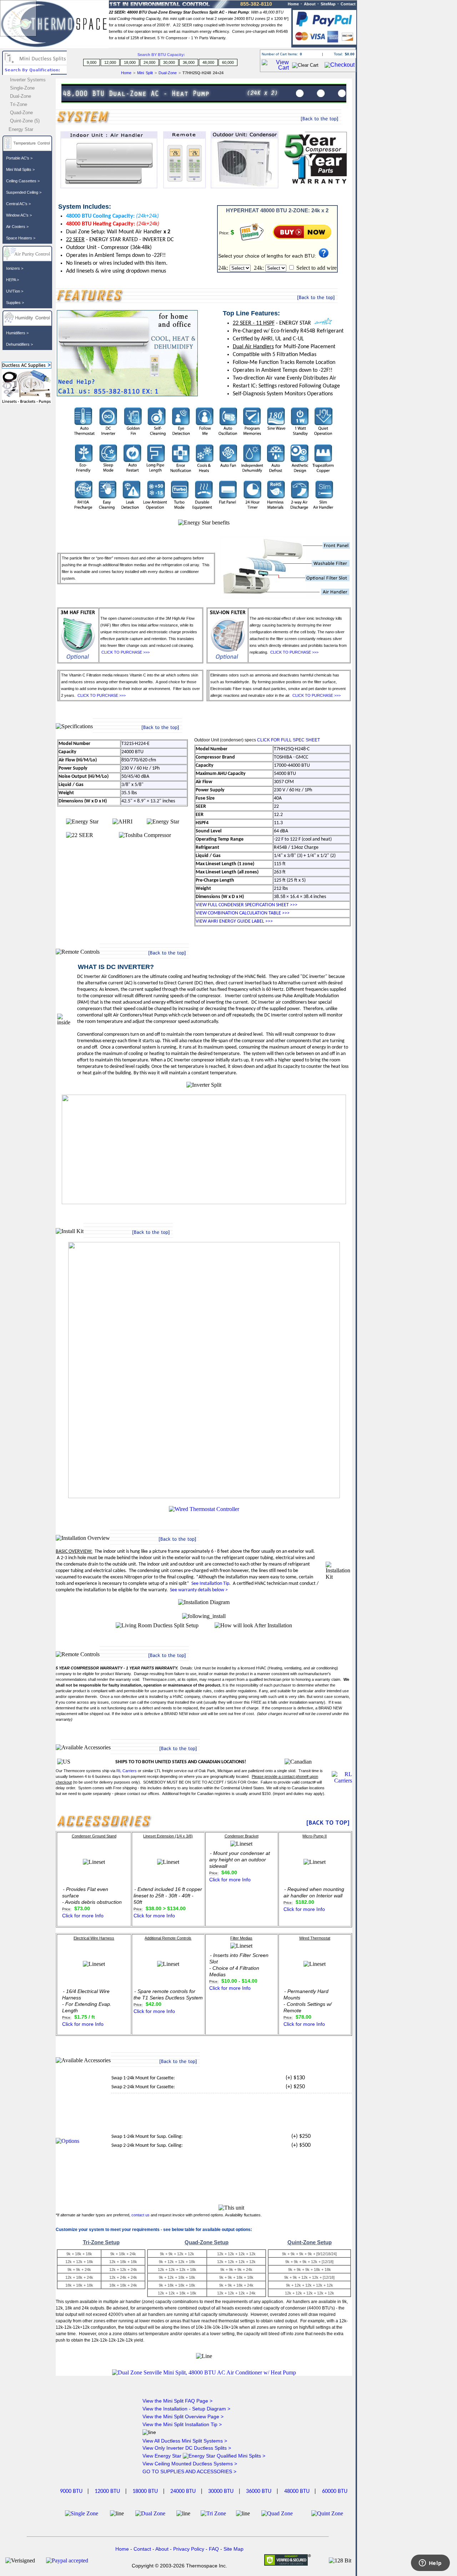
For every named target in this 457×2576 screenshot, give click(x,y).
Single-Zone (22, 88)
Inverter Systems (28, 80)
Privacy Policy (189, 2549)
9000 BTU (71, 2491)
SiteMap (328, 4)
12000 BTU (107, 2491)
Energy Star (21, 129)
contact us (140, 2215)
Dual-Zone (168, 73)
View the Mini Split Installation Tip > (182, 2424)
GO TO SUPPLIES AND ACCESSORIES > (189, 2471)
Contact (348, 4)
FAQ (214, 2549)
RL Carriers (127, 1771)
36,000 (189, 62)
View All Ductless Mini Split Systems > (185, 2441)
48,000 (208, 62)
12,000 (110, 62)
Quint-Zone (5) (25, 121)
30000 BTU (221, 2491)
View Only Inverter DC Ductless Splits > (187, 2448)
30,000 (169, 62)
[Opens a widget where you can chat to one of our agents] (430, 2564)
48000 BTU (297, 2491)
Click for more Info (83, 1916)
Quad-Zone (21, 113)
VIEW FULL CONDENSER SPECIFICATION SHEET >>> (247, 905)
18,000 (130, 62)
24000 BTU (183, 2491)
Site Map (233, 2549)
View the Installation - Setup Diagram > (186, 2409)
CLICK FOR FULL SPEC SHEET (288, 740)
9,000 (92, 62)
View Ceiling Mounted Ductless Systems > (190, 2464)
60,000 (228, 62)
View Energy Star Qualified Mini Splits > (204, 2456)
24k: (224, 268)
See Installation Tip (210, 1584)
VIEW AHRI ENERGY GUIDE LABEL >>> (234, 921)
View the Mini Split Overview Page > (183, 2417)
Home (126, 73)
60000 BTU (335, 2491)
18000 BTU (145, 2491)
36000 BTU (259, 2491)
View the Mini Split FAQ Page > (177, 2401)
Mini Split (146, 73)
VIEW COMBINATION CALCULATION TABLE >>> (243, 913)
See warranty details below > (199, 1590)
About (310, 4)
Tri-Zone (19, 104)
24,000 (149, 62)
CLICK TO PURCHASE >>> (125, 652)
